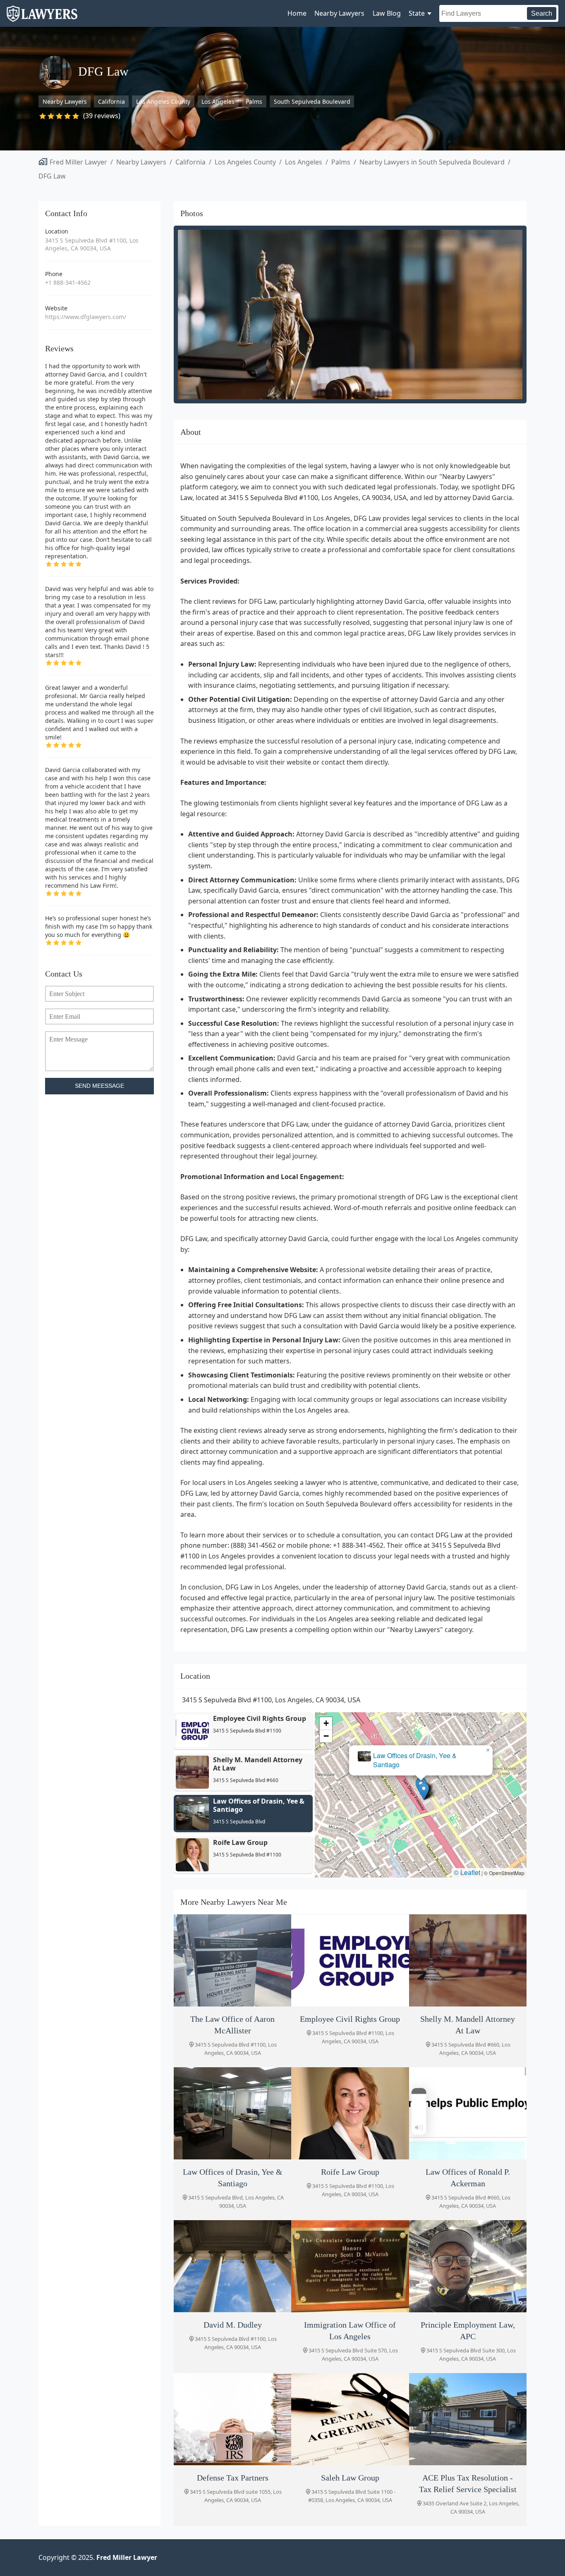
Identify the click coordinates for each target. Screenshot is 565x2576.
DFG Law (52, 176)
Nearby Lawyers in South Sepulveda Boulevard (432, 162)
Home (297, 13)
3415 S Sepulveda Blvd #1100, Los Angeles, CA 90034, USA (92, 244)
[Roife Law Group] (350, 2113)
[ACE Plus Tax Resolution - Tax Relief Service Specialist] (468, 2419)
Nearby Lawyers (339, 13)
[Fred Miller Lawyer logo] (42, 18)
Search (542, 13)
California (111, 101)
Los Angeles (218, 101)
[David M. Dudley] (232, 2266)
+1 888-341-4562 (68, 282)
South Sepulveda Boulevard (312, 101)
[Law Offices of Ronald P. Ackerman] (468, 2113)
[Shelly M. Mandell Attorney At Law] (468, 1960)
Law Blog (387, 13)
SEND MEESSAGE (99, 1086)
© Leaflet (467, 1872)
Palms (254, 101)
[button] (424, 1791)
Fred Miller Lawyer (78, 162)
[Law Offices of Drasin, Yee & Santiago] (232, 2113)
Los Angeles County (163, 101)
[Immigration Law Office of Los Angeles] (350, 2266)
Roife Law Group (421, 1764)
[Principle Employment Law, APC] (468, 2266)
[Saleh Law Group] (350, 2419)
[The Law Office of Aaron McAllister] (232, 1960)
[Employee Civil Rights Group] (350, 1960)
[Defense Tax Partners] (232, 2419)
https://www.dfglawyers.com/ (86, 317)
